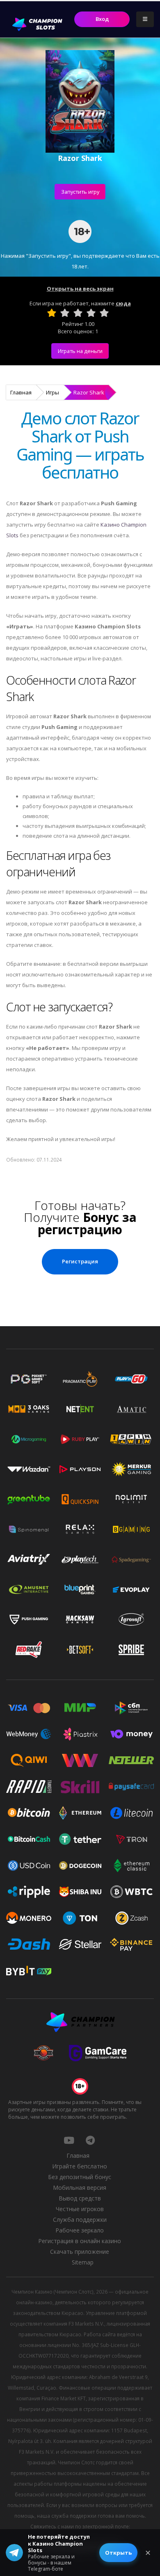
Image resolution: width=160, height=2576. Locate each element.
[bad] (52, 313)
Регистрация (80, 1261)
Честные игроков (80, 2209)
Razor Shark (89, 392)
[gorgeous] (104, 313)
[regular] (78, 313)
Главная (21, 392)
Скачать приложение (80, 2252)
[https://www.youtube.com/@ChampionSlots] (69, 2140)
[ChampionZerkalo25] (90, 2140)
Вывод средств (80, 2198)
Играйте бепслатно (80, 2166)
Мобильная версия (80, 2188)
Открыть (118, 2553)
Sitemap (83, 2262)
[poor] (65, 313)
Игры (53, 392)
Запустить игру (80, 192)
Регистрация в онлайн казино (80, 2241)
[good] (91, 313)
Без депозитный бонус (80, 2177)
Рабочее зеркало (80, 2230)
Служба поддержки (80, 2220)
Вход (102, 19)
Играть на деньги (80, 351)
